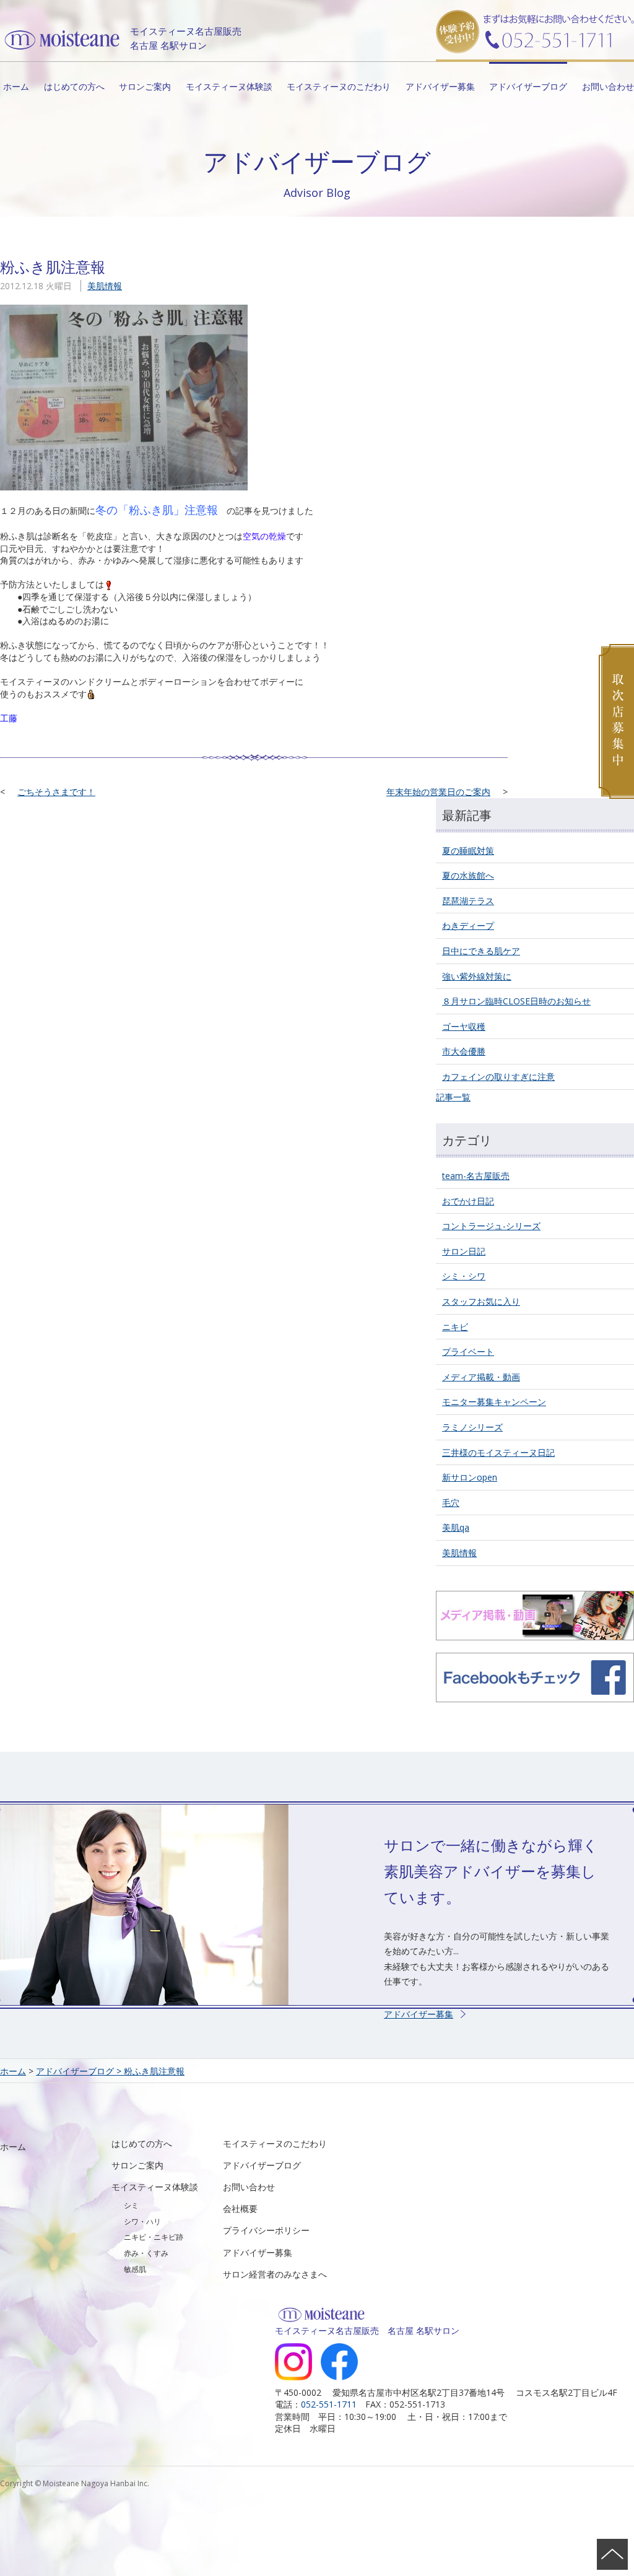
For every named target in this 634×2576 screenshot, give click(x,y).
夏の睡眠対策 (468, 851)
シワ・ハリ (142, 2221)
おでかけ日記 (468, 1201)
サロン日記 (464, 1251)
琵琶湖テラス (468, 901)
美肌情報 (105, 286)
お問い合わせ (608, 86)
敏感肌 (135, 2269)
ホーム (16, 86)
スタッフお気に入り (481, 1301)
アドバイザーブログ (528, 86)
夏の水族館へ (468, 875)
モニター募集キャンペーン (494, 1402)
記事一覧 (453, 1097)
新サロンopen (470, 1477)
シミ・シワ (464, 1276)
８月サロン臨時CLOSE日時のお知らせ (516, 1001)
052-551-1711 (329, 2404)
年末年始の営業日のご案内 (438, 792)
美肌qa (456, 1527)
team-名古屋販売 (476, 1176)
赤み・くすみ (146, 2253)
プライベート (468, 1351)
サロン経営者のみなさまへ (275, 2274)
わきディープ (468, 925)
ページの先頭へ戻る (612, 2554)
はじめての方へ (74, 86)
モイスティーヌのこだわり (339, 86)
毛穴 (451, 1503)
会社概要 (240, 2208)
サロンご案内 (145, 86)
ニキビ (455, 1327)
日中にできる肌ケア (481, 951)
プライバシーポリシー (266, 2230)
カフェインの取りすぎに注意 (498, 1077)
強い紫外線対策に (477, 976)
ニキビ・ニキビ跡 (154, 2237)
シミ (131, 2205)
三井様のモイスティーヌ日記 (498, 1452)
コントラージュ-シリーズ (491, 1226)
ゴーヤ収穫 (464, 1026)
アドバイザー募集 (440, 86)
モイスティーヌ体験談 (229, 86)
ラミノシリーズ (472, 1427)
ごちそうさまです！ (56, 792)
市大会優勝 (464, 1051)
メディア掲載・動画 (481, 1377)
